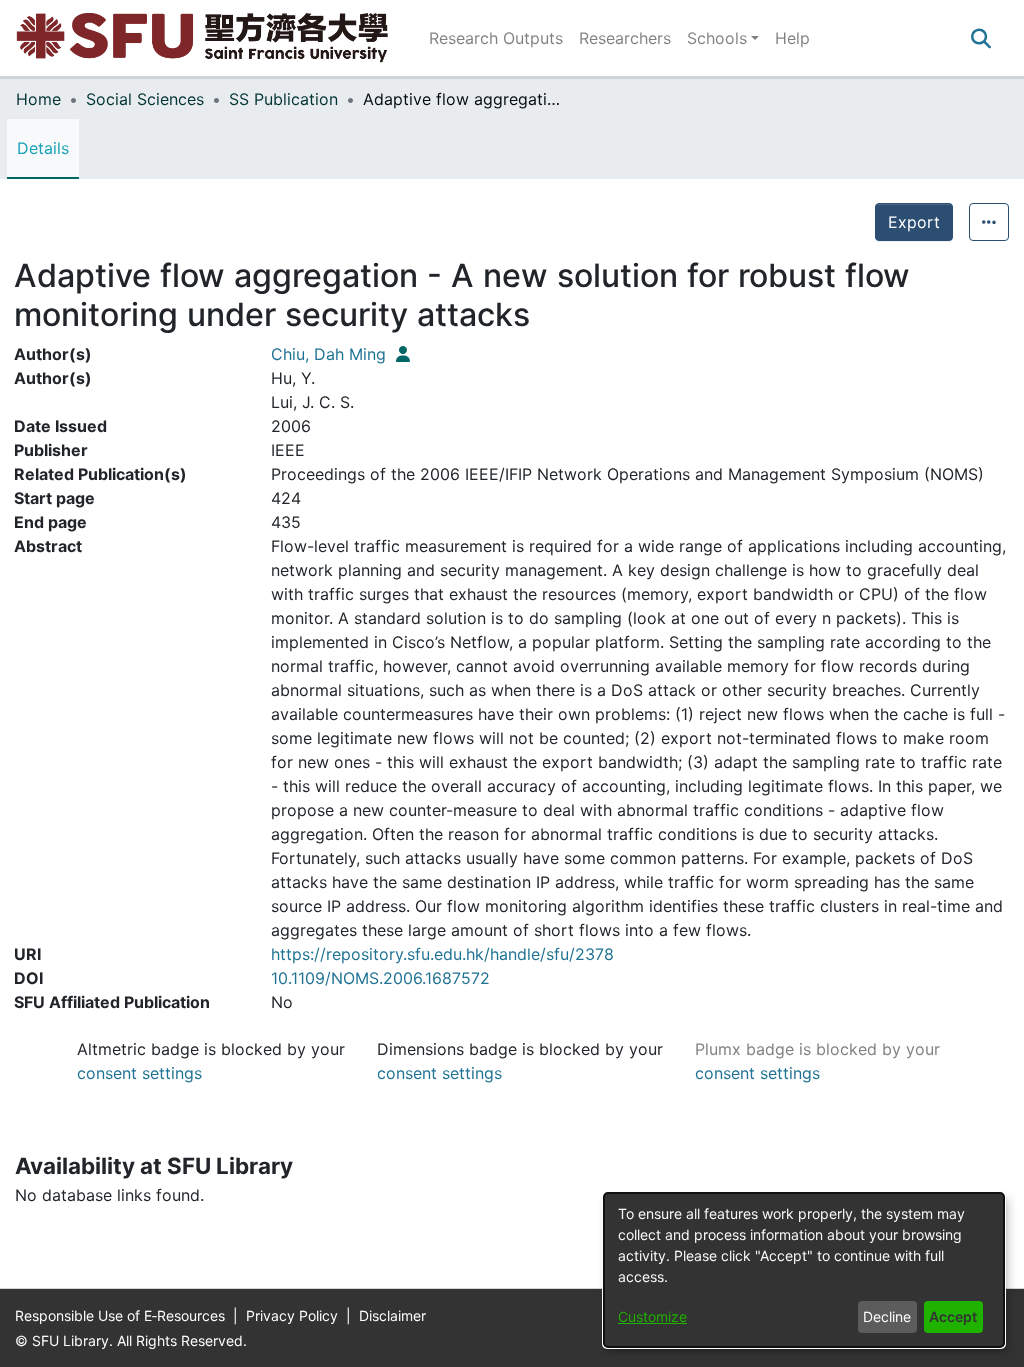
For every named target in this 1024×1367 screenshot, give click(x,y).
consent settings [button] (139, 1073)
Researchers (625, 38)
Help (792, 38)
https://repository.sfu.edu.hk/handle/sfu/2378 (442, 954)
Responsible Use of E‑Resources (122, 1315)
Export (914, 222)
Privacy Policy (294, 1315)
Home (38, 99)
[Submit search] (980, 38)
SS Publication (283, 99)
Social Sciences (145, 99)
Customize (652, 1316)
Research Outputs (496, 38)
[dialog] (804, 1270)
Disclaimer (392, 1315)
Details (43, 148)
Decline (887, 1316)
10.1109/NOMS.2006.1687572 (380, 978)
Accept (953, 1316)
